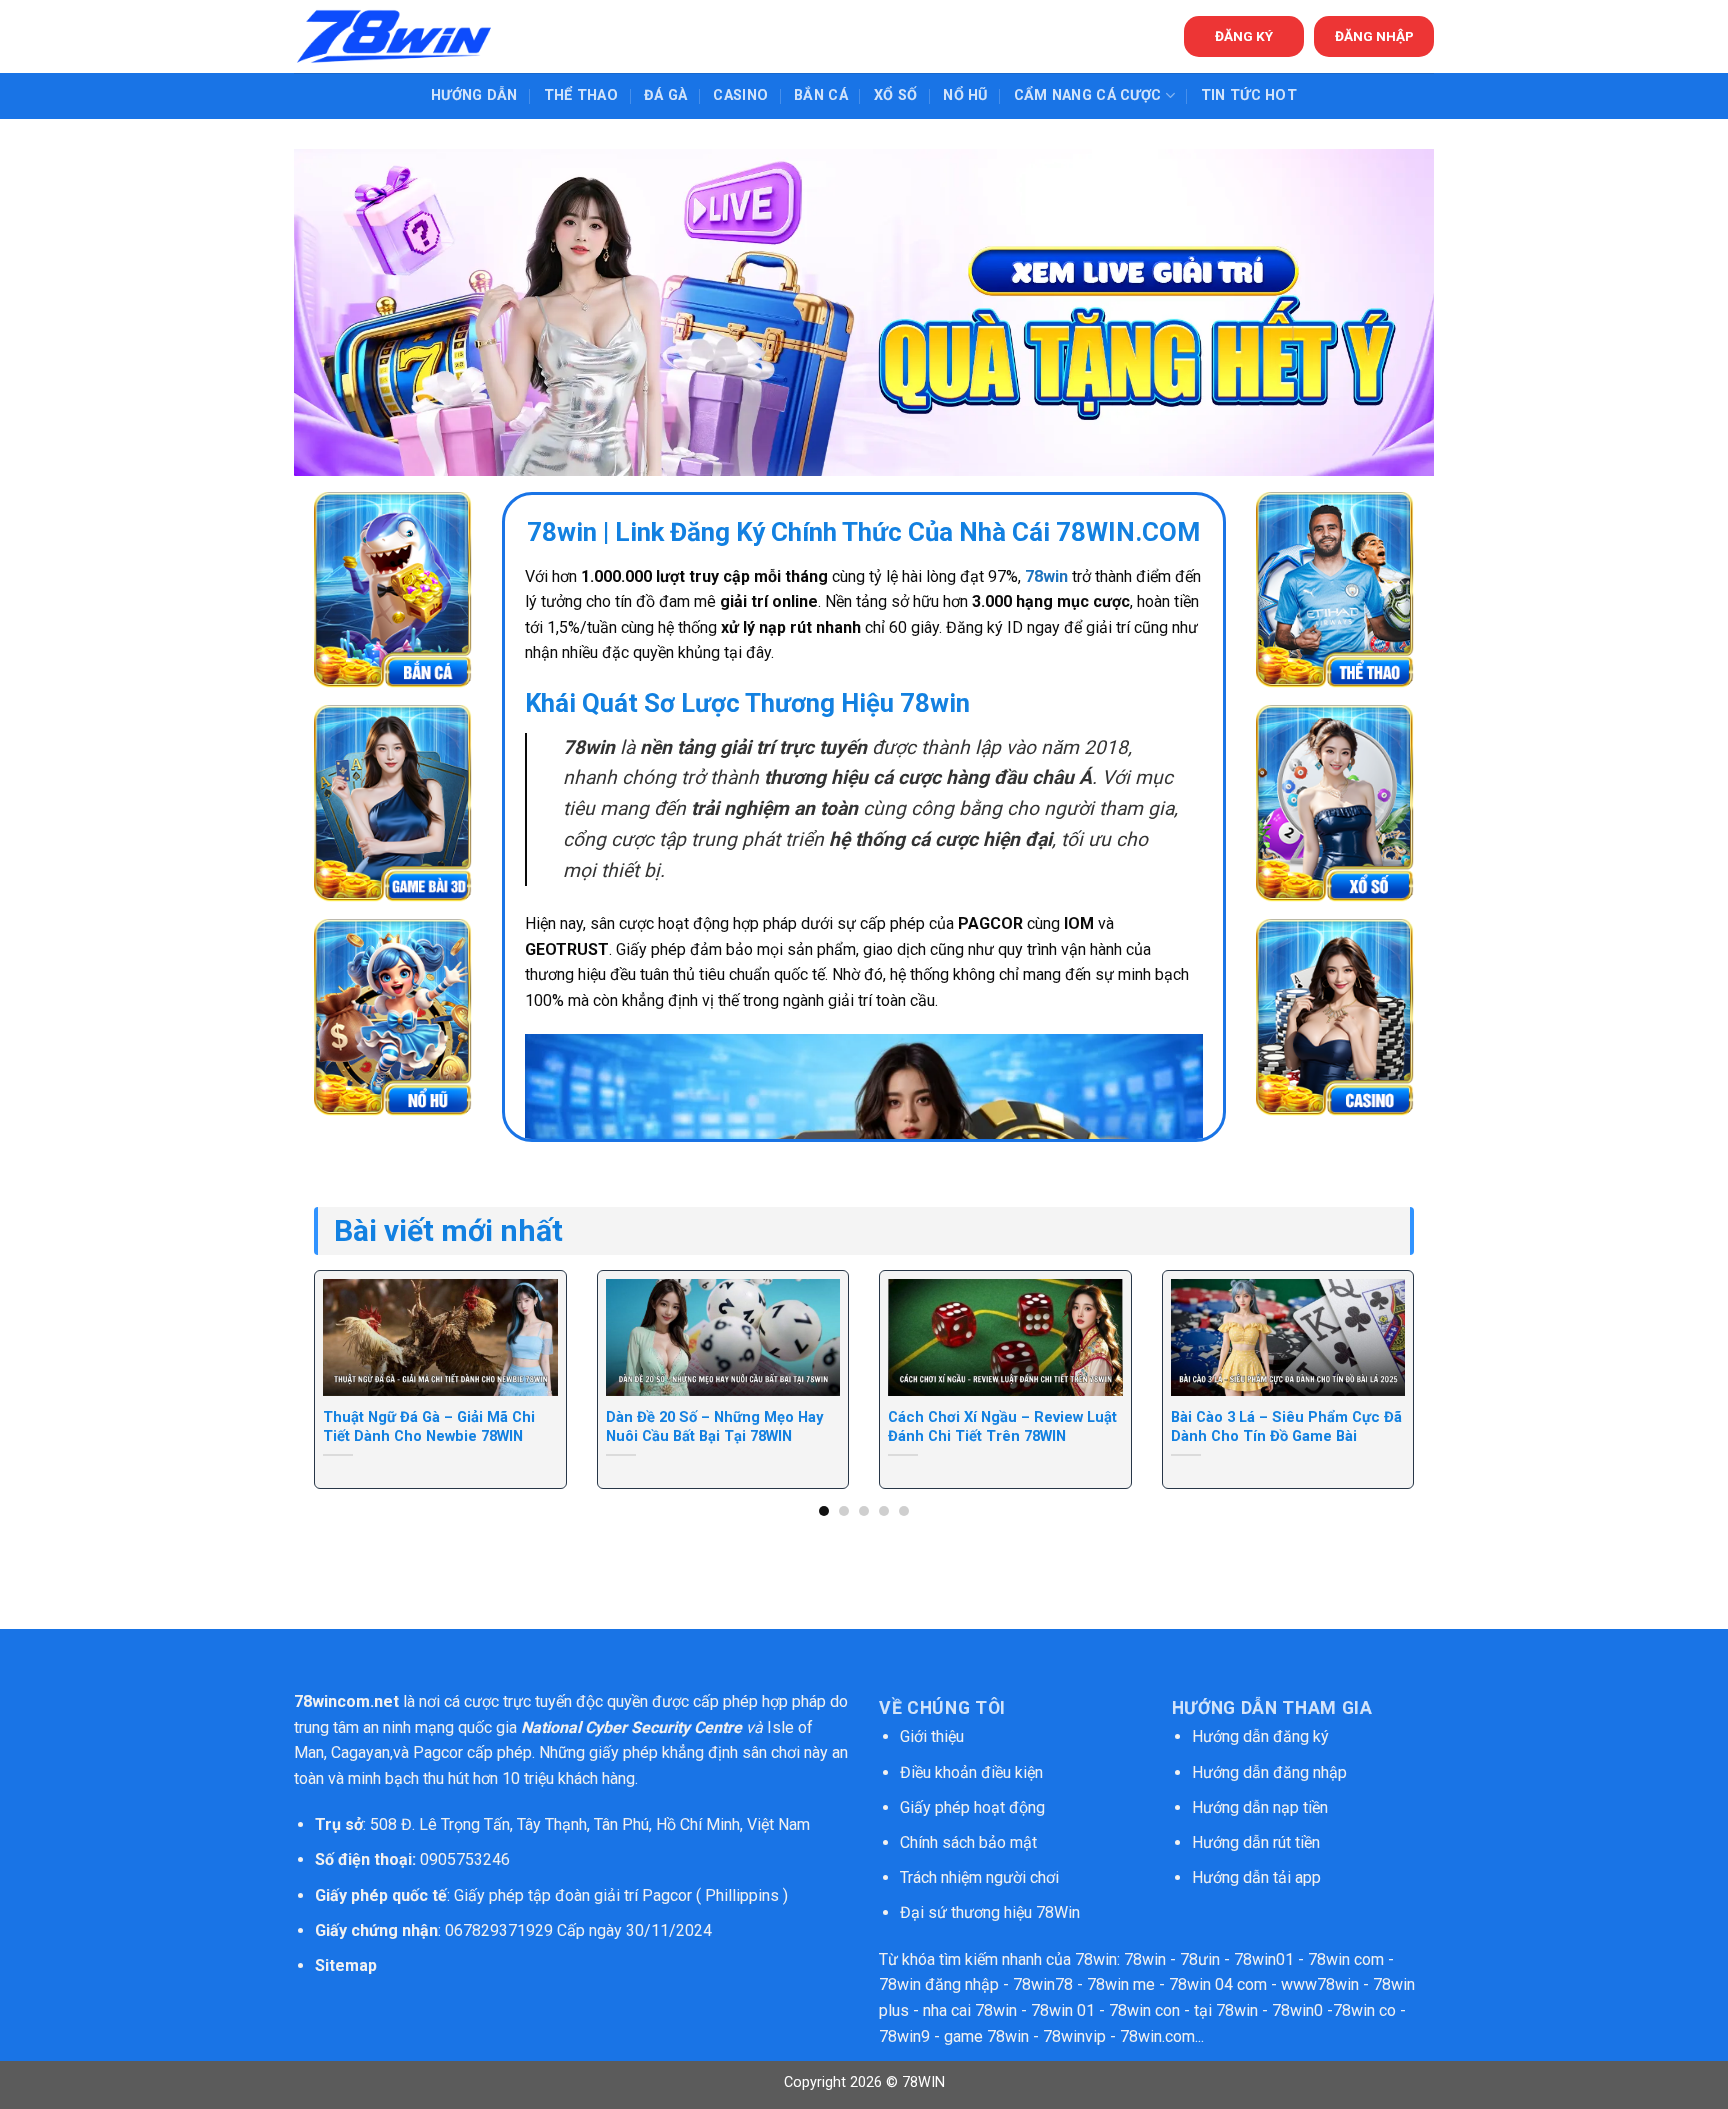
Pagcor (438, 1752)
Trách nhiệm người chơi (979, 1877)
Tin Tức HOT (1249, 95)
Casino (740, 95)
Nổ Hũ (965, 95)
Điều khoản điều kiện (971, 1772)
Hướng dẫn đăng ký (1260, 1736)
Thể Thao (581, 95)
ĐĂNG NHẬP (1374, 36)
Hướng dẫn (474, 95)
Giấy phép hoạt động (972, 1807)
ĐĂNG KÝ (1244, 36)
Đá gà (665, 95)
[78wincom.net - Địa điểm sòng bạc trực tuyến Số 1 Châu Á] (394, 36)
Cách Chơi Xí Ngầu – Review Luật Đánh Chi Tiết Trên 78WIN (1002, 1426)
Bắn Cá (821, 95)
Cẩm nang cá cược (1088, 95)
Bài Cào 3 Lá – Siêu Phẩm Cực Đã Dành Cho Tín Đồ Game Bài (1286, 1426)
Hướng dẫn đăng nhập (1269, 1772)
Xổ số (895, 95)
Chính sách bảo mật (970, 1842)
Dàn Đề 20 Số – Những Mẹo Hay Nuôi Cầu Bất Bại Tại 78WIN (714, 1426)
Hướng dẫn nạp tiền (1260, 1807)
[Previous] (347, 1337)
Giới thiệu (932, 1736)
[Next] (1381, 1337)
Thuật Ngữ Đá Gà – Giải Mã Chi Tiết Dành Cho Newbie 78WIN (429, 1426)
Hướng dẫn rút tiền (1256, 1842)
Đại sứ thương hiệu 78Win (990, 1912)
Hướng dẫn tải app (1256, 1877)
